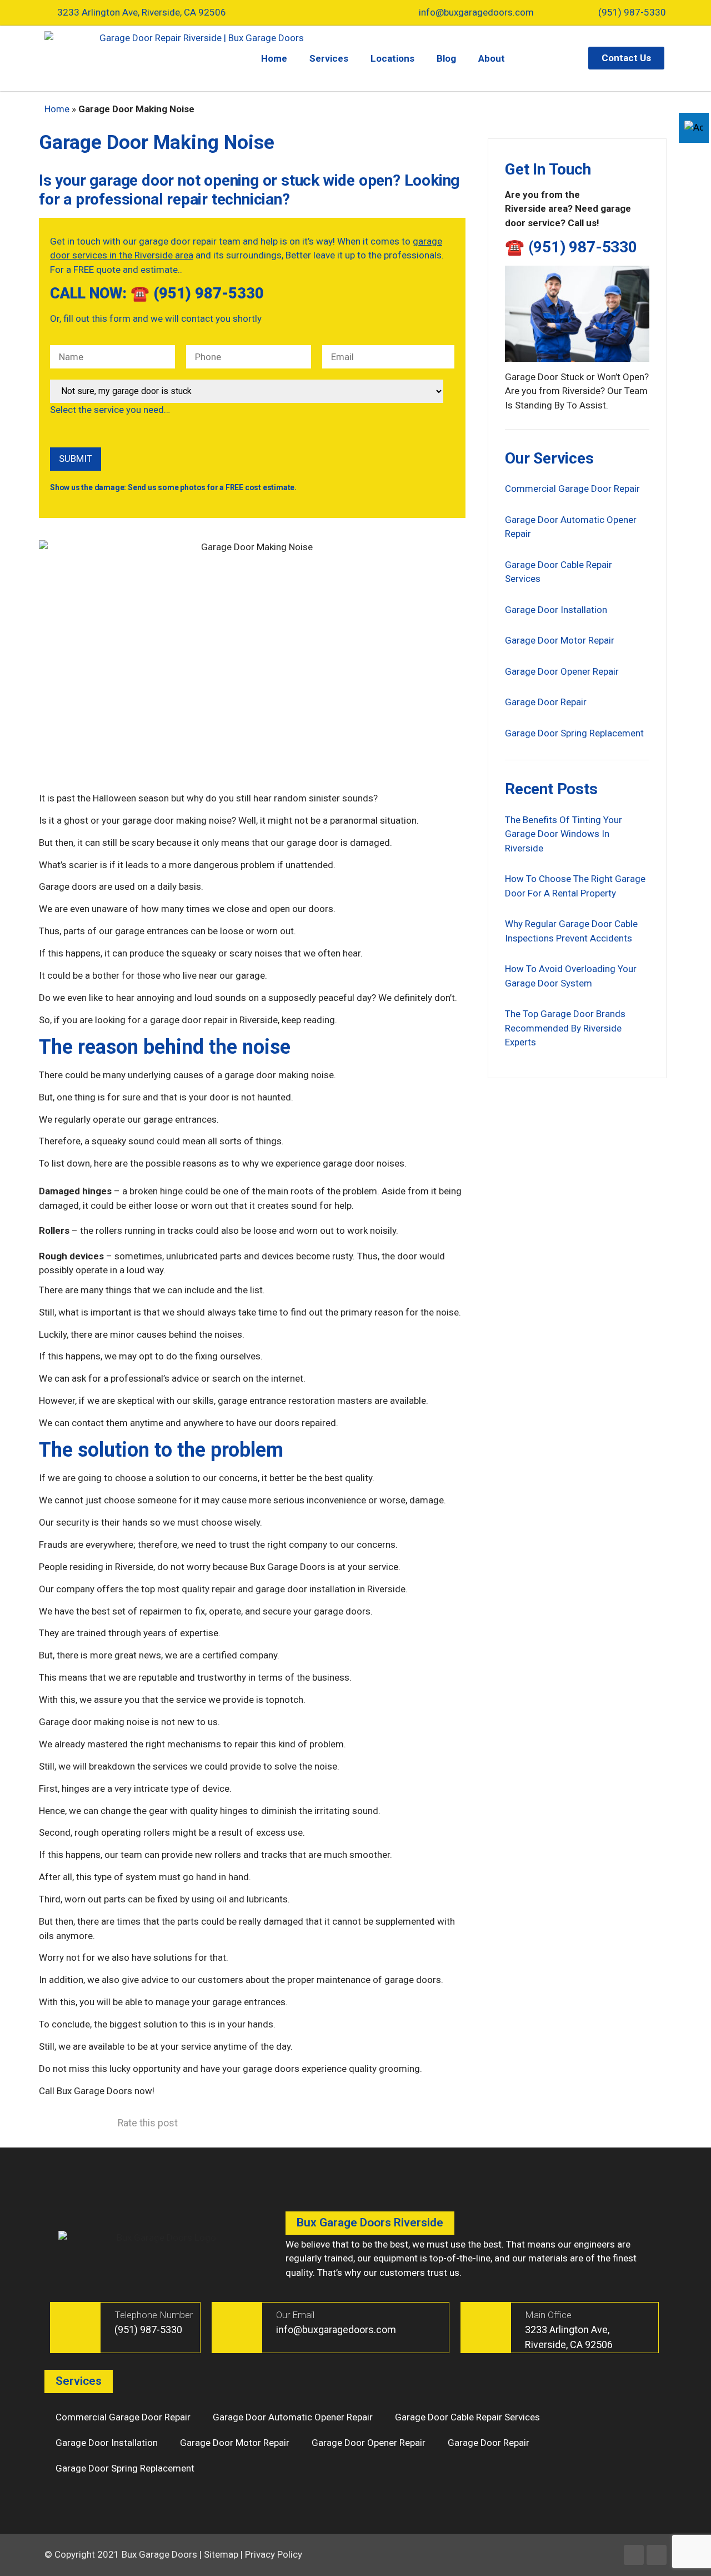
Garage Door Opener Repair (562, 671)
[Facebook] (634, 2555)
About (492, 58)
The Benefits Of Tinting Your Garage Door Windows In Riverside (564, 834)
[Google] (657, 2555)
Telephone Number (154, 2315)
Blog (446, 58)
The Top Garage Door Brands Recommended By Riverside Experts (565, 1028)
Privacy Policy (274, 2554)
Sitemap (221, 2554)
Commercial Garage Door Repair (572, 489)
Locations (392, 58)
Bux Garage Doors (159, 2554)
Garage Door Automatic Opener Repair (293, 2417)
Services (329, 58)
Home (274, 58)
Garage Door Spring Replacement (574, 733)
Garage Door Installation (556, 610)
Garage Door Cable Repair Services (467, 2417)
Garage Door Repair (546, 702)
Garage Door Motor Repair (560, 640)
